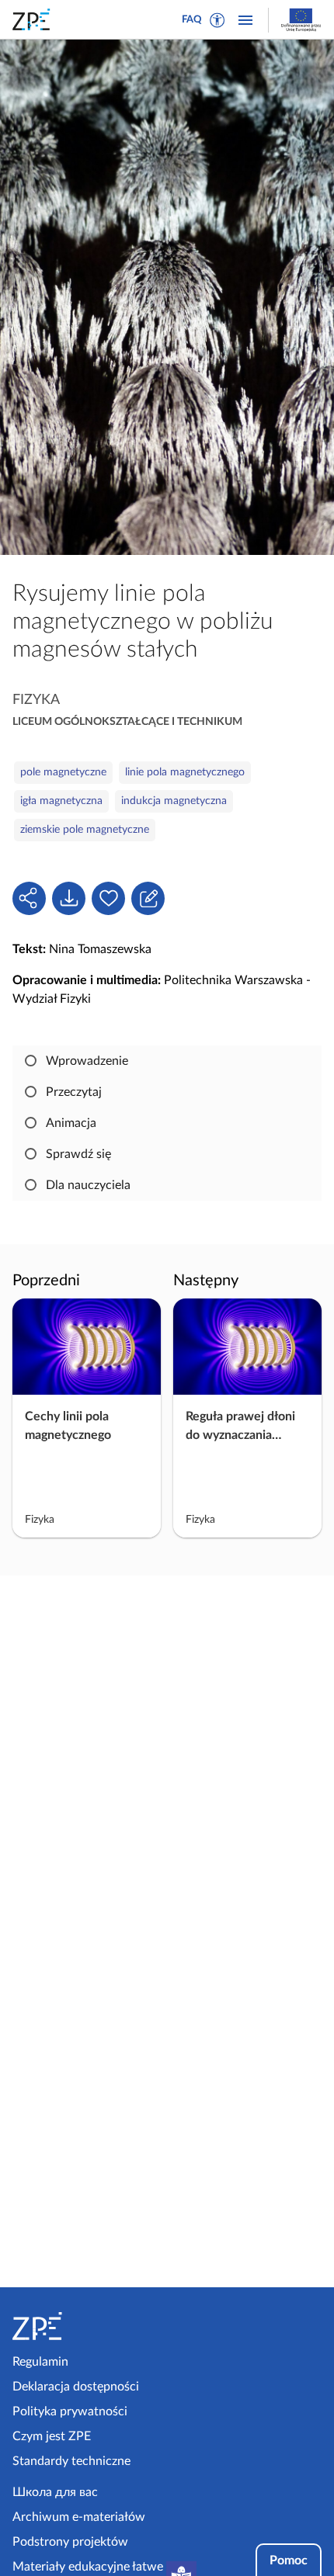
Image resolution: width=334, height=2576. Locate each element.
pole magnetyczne (63, 772)
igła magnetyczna (61, 801)
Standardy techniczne (71, 2461)
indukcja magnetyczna (174, 801)
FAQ (192, 20)
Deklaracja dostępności (76, 2387)
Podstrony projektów (70, 2542)
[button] (217, 20)
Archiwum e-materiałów (79, 2517)
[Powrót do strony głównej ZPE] (34, 19)
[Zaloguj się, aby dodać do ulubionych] (108, 898)
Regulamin (40, 2362)
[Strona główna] (87, 2326)
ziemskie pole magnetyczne (85, 830)
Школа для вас (55, 2492)
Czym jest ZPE (52, 2436)
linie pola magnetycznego (185, 772)
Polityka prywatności (70, 2411)
